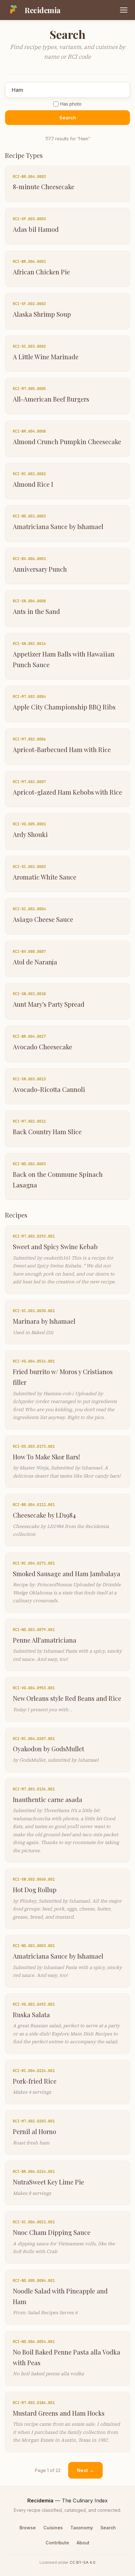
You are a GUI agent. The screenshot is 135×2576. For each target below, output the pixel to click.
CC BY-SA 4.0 (83, 2562)
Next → (85, 2470)
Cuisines (53, 2528)
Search (68, 118)
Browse (28, 2528)
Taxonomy (82, 2528)
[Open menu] (124, 10)
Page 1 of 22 (48, 2470)
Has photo (71, 104)
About (83, 2543)
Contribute (57, 2543)
